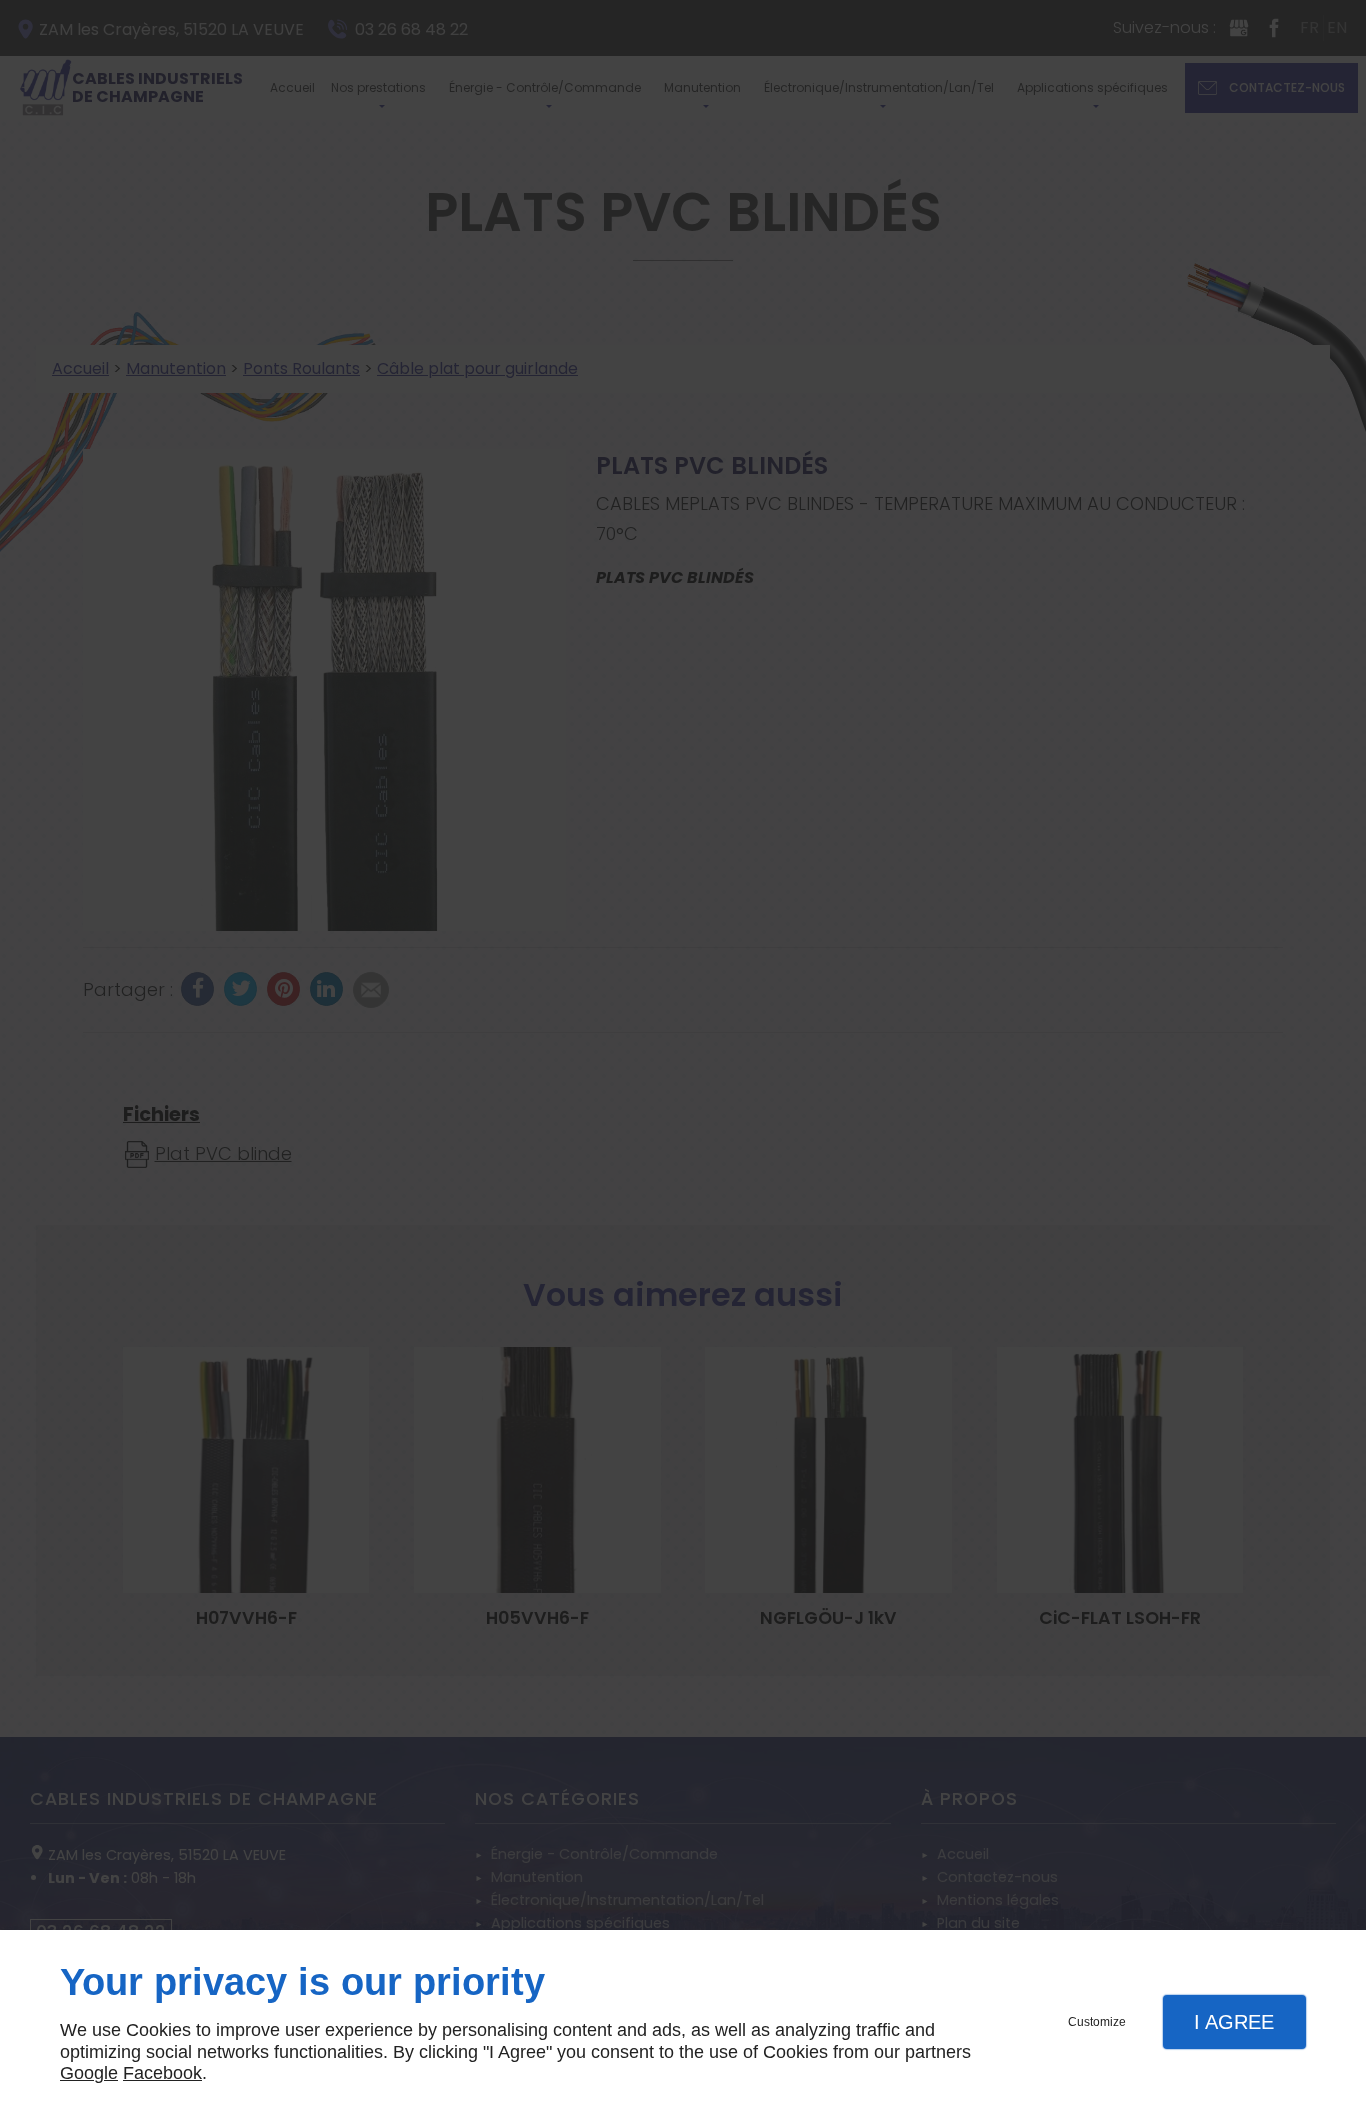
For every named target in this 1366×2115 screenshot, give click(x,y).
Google (89, 2073)
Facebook (162, 2073)
